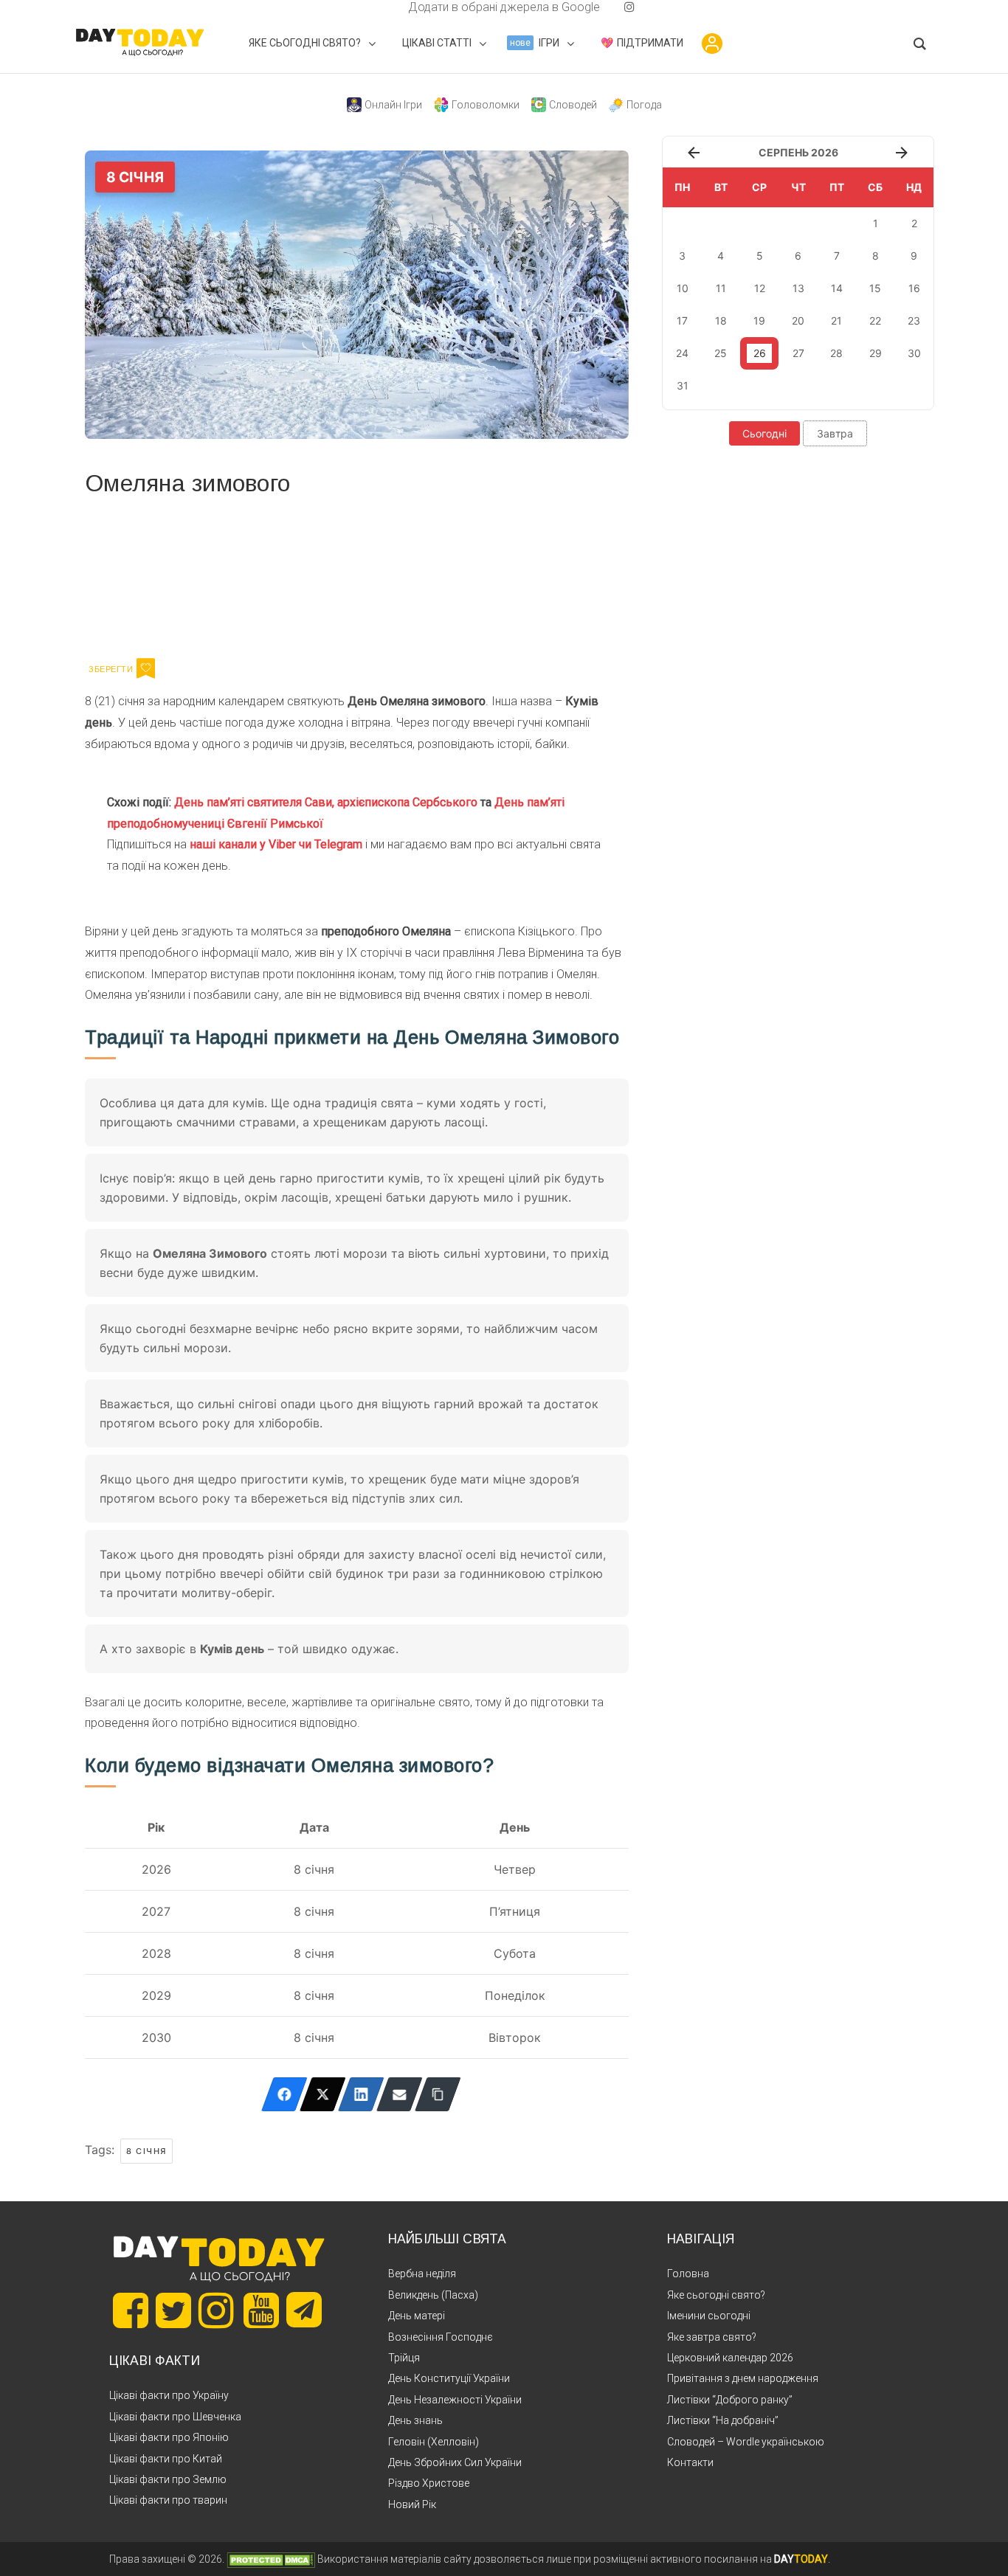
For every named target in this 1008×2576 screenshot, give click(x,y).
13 (798, 288)
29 (876, 353)
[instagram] (629, 7)
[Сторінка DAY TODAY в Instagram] (216, 2310)
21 (836, 321)
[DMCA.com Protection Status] (271, 2559)
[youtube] (618, 7)
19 (759, 321)
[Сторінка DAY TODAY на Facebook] (131, 2310)
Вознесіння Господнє (441, 2337)
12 (760, 288)
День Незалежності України (455, 2400)
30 (914, 353)
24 (682, 353)
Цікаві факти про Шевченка (175, 2417)
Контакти (690, 2462)
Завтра (835, 433)
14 (837, 288)
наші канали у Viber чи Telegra (271, 844)
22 (875, 321)
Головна (688, 2274)
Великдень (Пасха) (433, 2295)
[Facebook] (284, 2094)
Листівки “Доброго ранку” (730, 2400)
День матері (417, 2316)
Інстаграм (242, 575)
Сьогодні (764, 433)
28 (836, 353)
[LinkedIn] (361, 2094)
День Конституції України (449, 2378)
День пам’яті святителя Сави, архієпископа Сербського (326, 802)
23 (914, 321)
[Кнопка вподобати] (146, 668)
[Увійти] (712, 44)
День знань (415, 2420)
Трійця (404, 2358)
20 (798, 321)
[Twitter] (323, 2094)
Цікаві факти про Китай (166, 2459)
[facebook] (390, 7)
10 (683, 288)
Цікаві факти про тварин (168, 2500)
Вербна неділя (422, 2274)
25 (721, 353)
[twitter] (379, 7)
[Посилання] (438, 2094)
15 (875, 288)
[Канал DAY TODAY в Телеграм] (304, 2311)
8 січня (146, 2151)
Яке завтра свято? (712, 2337)
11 (721, 288)
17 (682, 321)
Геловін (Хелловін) (434, 2442)
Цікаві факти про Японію (169, 2437)
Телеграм (138, 575)
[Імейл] (400, 2094)
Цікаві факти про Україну (169, 2395)
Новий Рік (412, 2504)
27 (798, 353)
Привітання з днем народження (743, 2378)
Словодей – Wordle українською (746, 2442)
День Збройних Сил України (455, 2462)
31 (683, 385)
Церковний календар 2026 (730, 2358)
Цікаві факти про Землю (168, 2479)
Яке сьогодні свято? (716, 2295)
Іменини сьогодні (709, 2316)
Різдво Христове (429, 2483)
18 (721, 321)
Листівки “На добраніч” (723, 2420)
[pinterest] (606, 7)
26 (760, 353)
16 (914, 288)
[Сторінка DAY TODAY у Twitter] (173, 2310)
